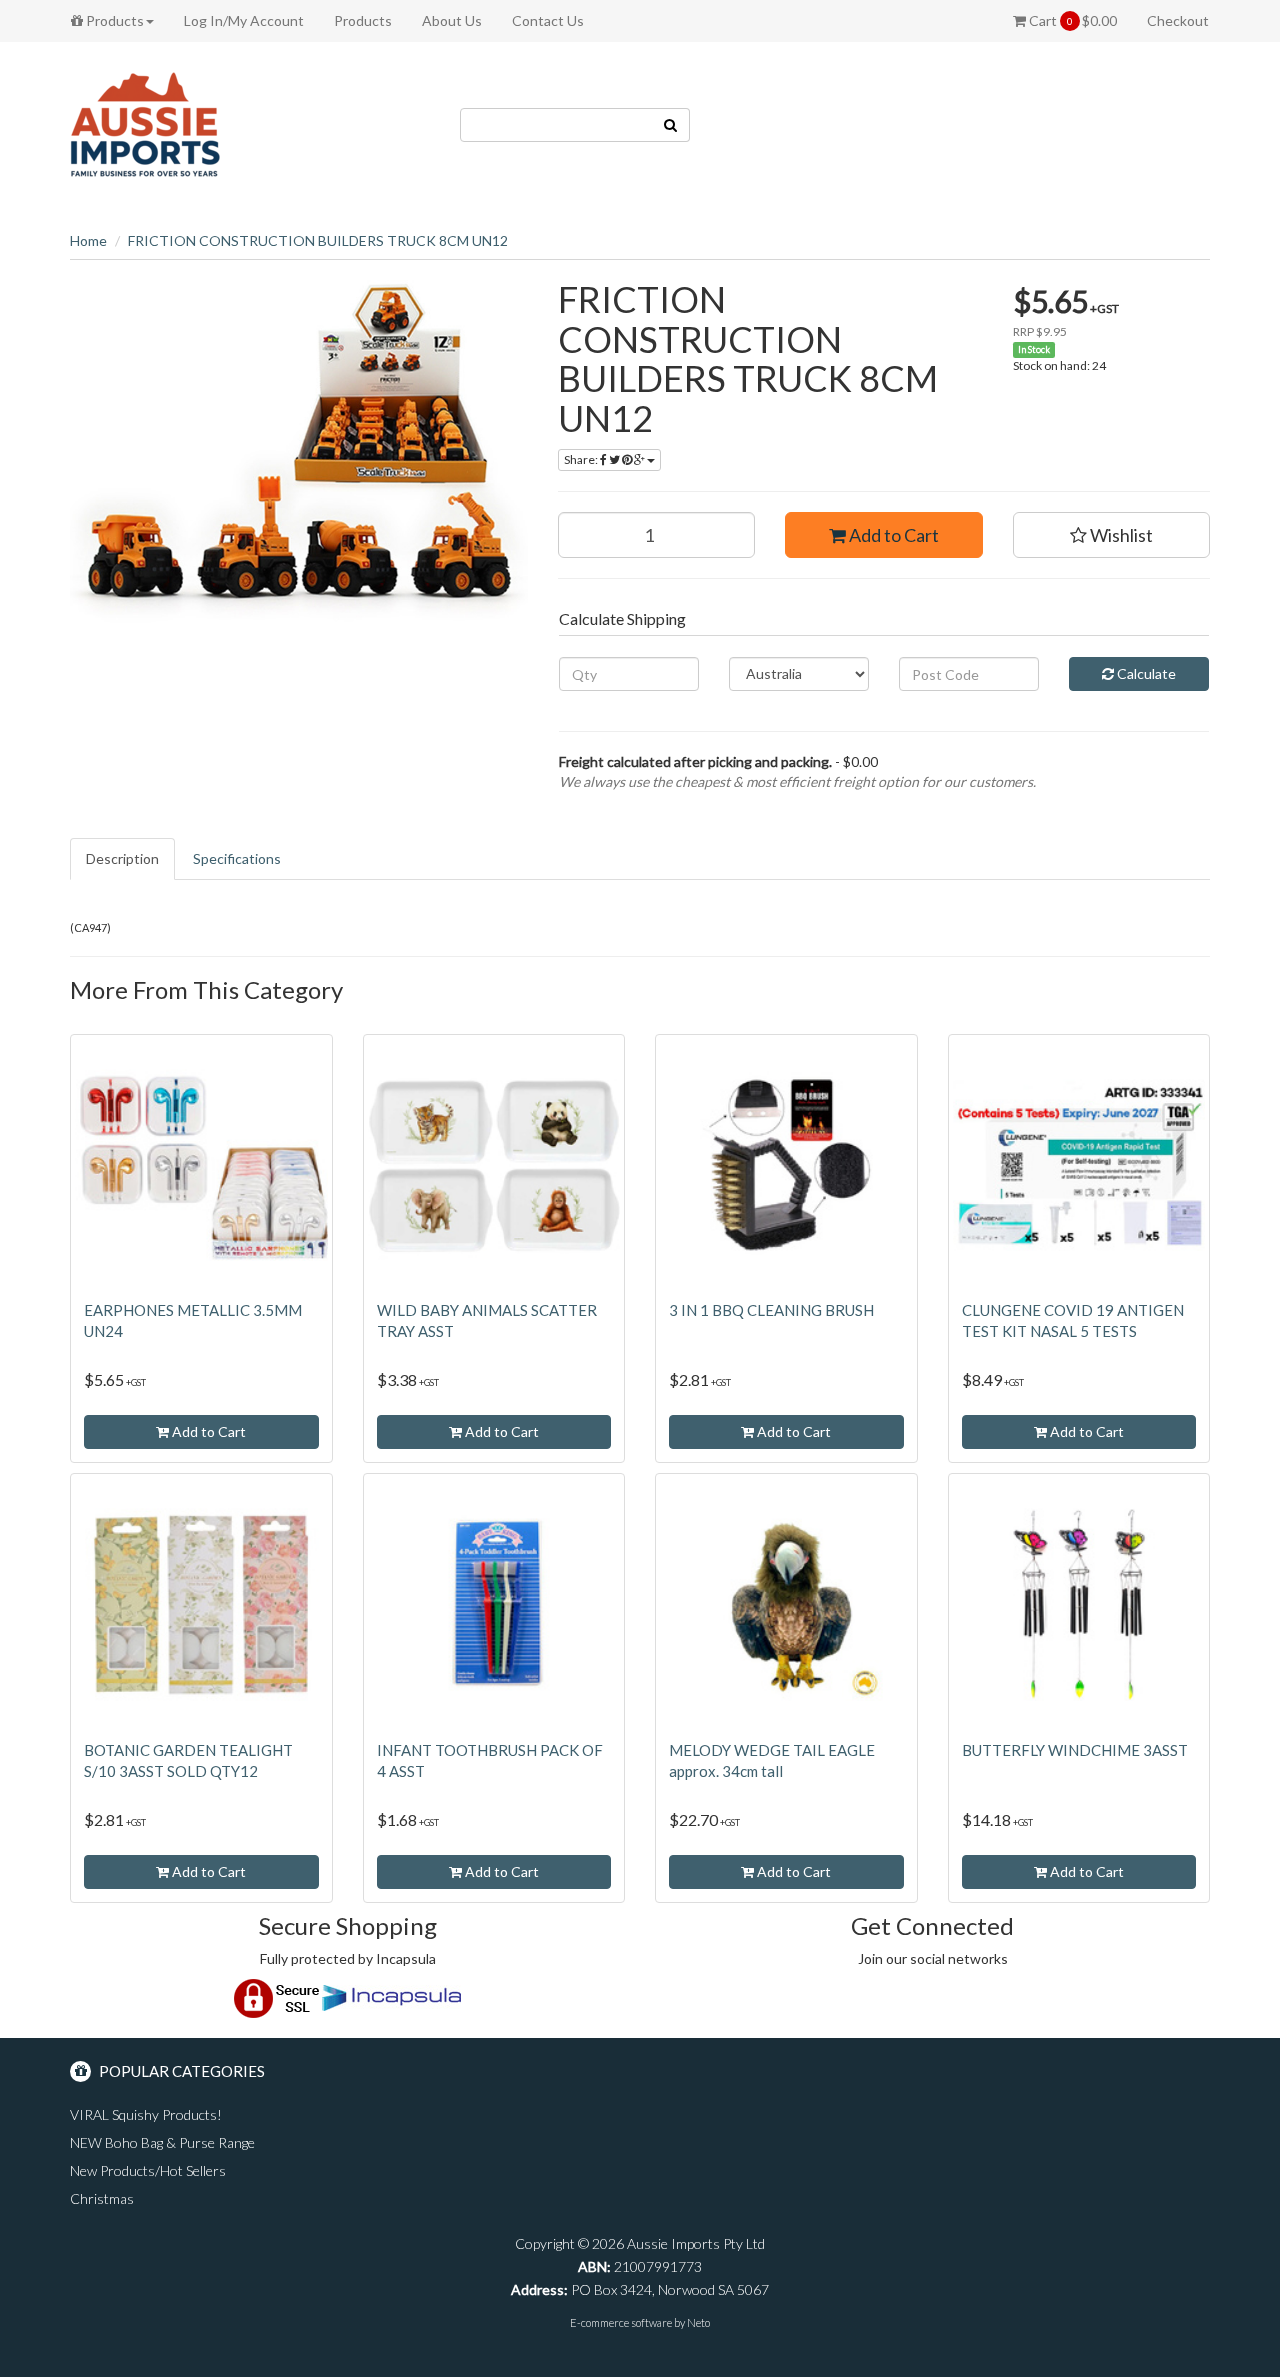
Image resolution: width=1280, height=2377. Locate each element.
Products (113, 20)
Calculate (1145, 673)
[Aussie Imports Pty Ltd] (145, 123)
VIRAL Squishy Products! (146, 2114)
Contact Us (548, 20)
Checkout (1178, 20)
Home (88, 240)
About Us (452, 20)
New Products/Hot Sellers (148, 2170)
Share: (582, 459)
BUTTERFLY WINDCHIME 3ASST (1075, 1750)
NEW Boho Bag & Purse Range (162, 2142)
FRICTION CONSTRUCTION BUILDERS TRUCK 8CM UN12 (318, 240)
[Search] (671, 125)
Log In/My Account (244, 20)
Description (122, 858)
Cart (1071, 20)
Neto (698, 2322)
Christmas (102, 2198)
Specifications (237, 858)
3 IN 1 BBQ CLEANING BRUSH (771, 1310)
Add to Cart (892, 535)
